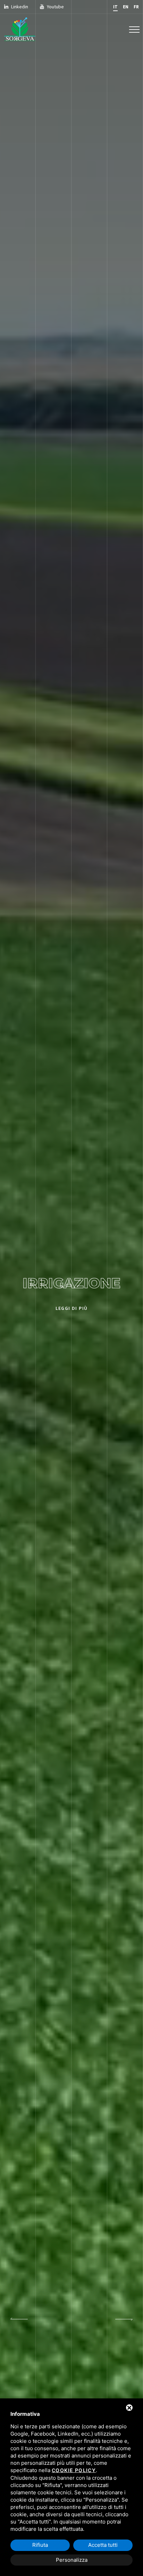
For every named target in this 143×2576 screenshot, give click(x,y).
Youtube (55, 7)
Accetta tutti (103, 2545)
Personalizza (72, 2560)
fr (136, 7)
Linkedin (20, 7)
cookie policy (74, 2470)
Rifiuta (40, 2545)
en (126, 7)
